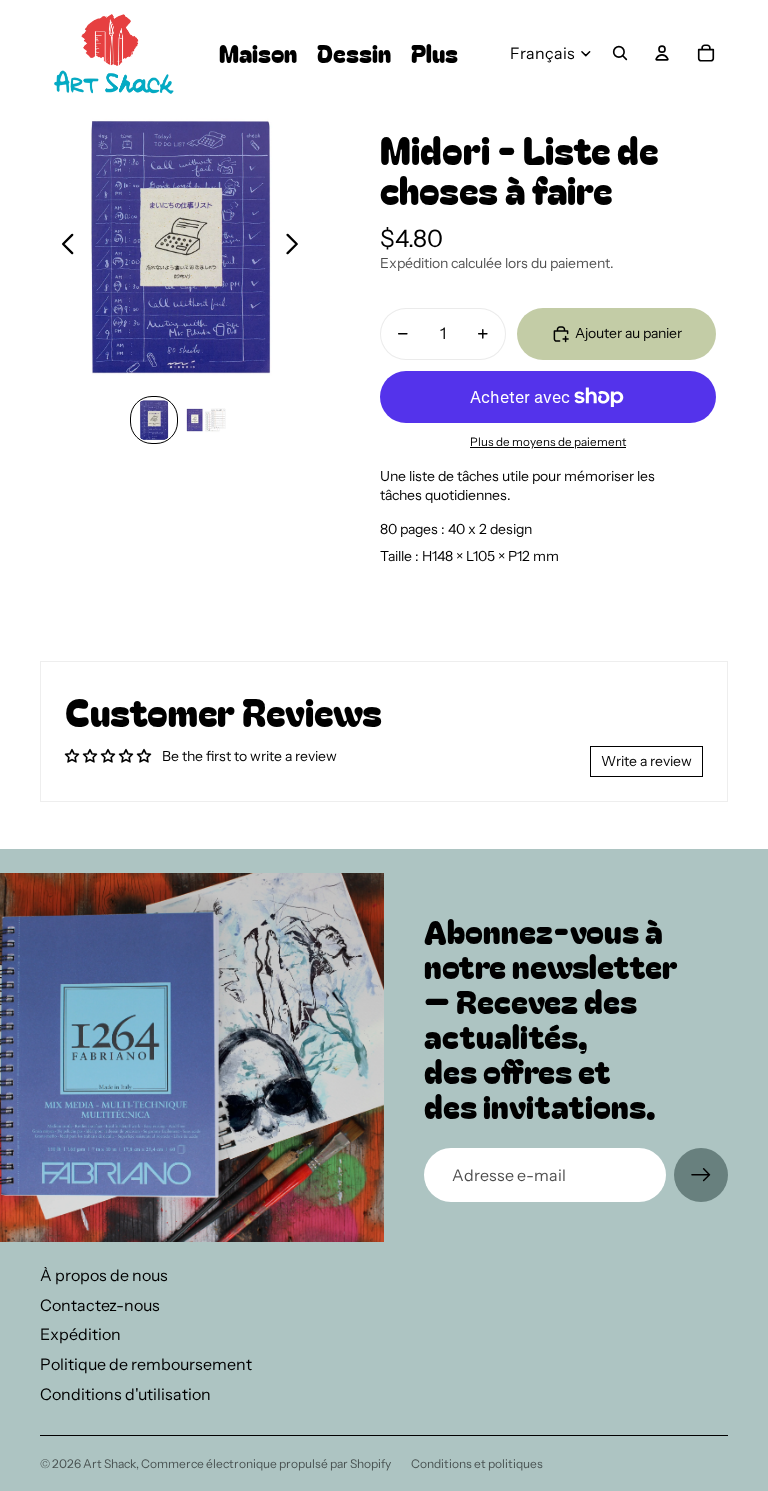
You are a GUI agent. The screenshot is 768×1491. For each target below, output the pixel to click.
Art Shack (109, 1463)
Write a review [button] (646, 761)
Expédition (80, 1334)
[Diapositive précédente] (62, 246)
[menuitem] (434, 53)
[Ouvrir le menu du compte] (662, 53)
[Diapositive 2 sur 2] (206, 420)
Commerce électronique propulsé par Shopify (266, 1463)
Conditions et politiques (477, 1463)
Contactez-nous (100, 1305)
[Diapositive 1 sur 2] (154, 420)
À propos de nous (104, 1275)
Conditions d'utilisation (125, 1394)
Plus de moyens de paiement (548, 442)
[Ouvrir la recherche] (620, 53)
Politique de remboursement (146, 1364)
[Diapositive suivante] (297, 246)
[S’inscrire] (701, 1175)
